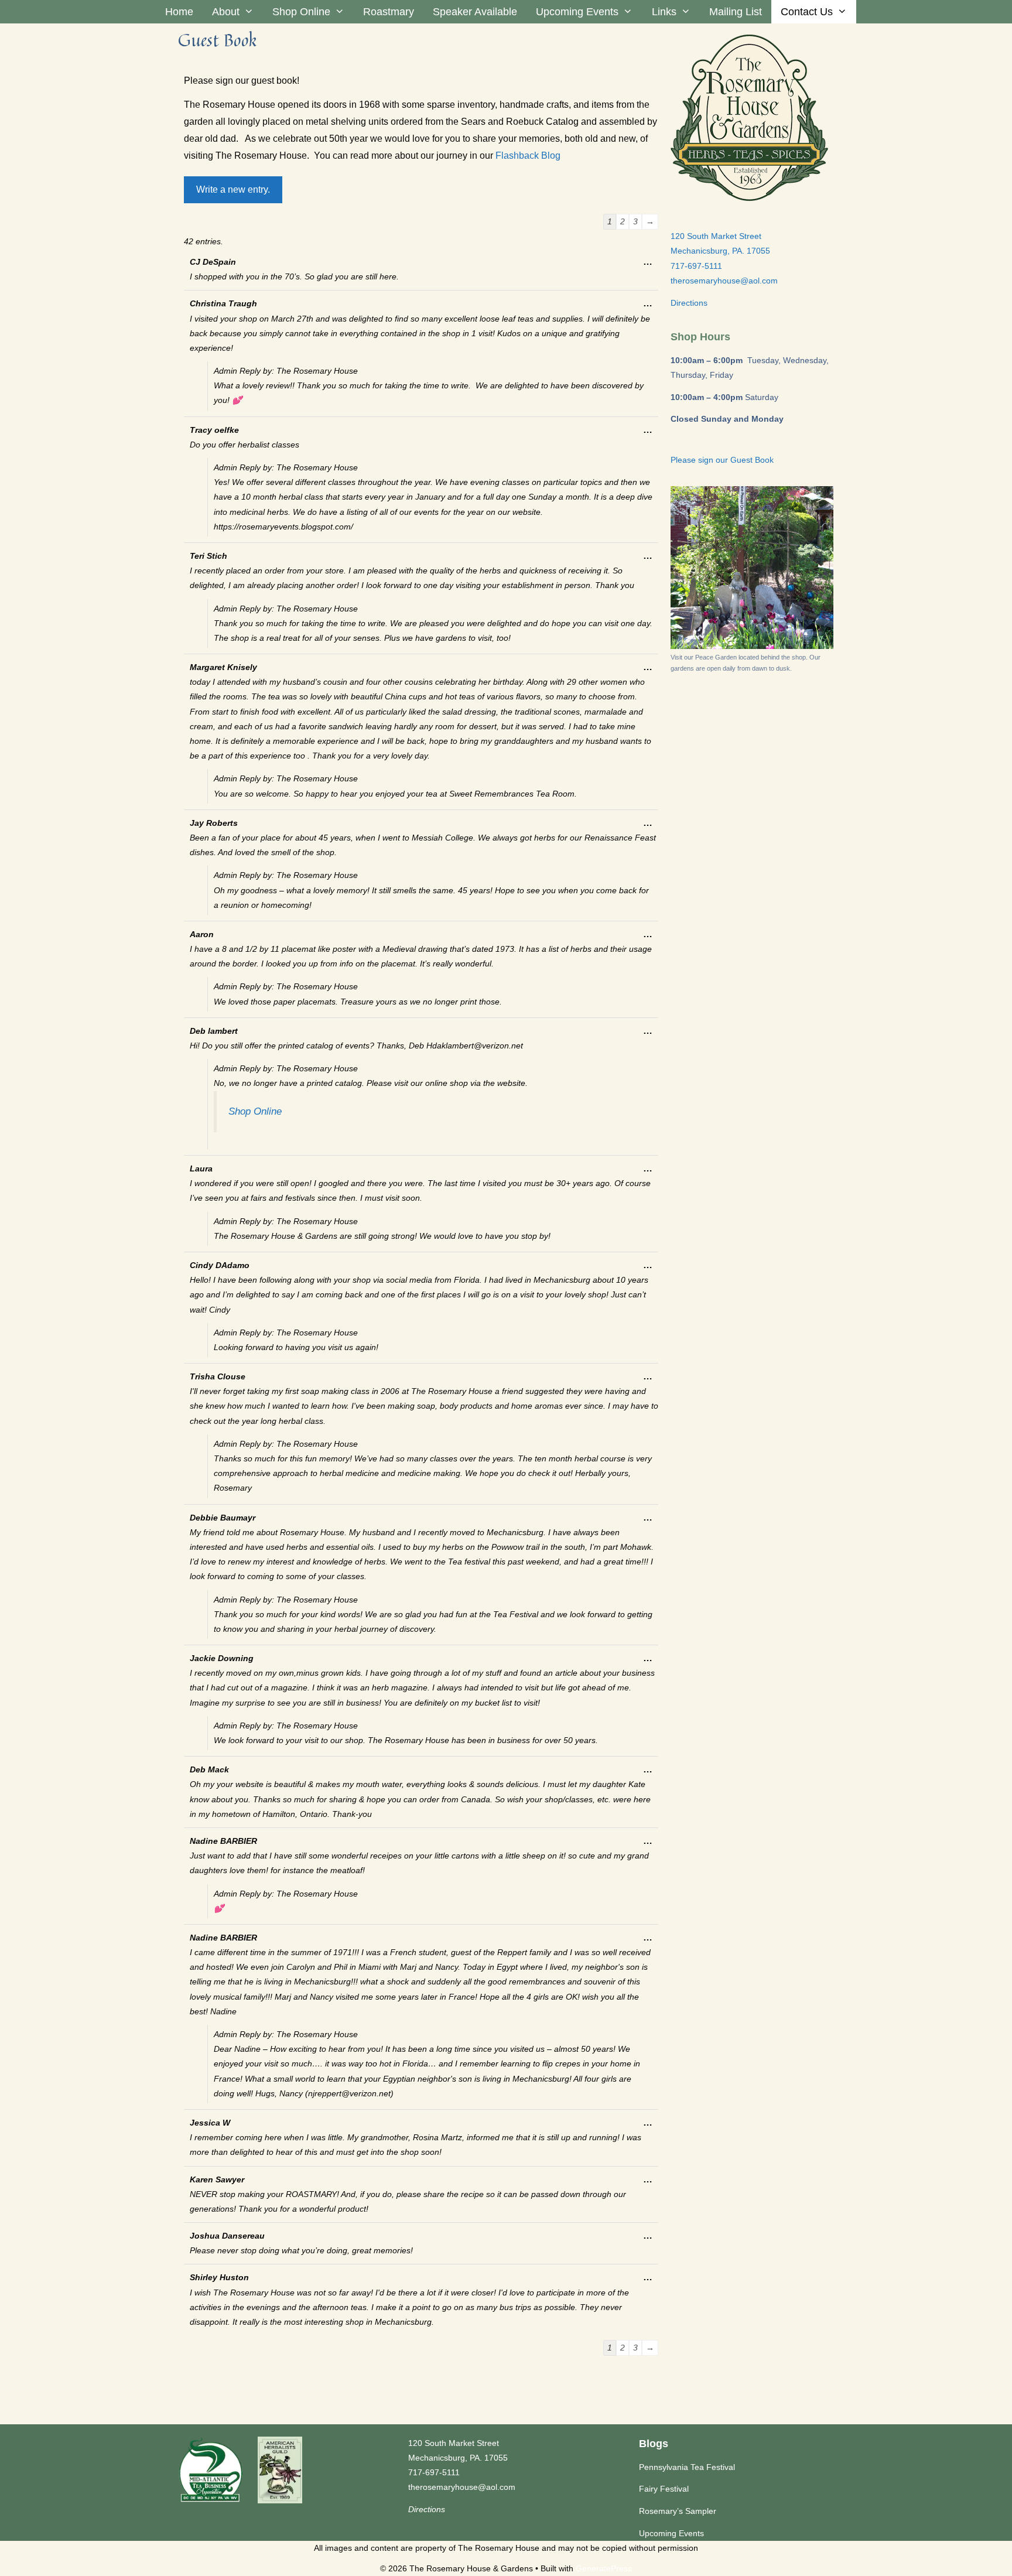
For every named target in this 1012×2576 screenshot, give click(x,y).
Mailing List (736, 12)
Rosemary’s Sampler (678, 2511)
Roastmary (389, 12)
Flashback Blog (528, 156)
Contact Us (807, 12)
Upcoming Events (577, 12)
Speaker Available (475, 12)
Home (179, 12)
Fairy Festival (664, 2489)
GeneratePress (604, 2568)
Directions (689, 303)
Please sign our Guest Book (722, 460)
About (226, 12)
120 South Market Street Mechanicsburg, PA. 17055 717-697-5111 (720, 251)
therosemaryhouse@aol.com (724, 281)
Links (664, 12)
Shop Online (301, 12)
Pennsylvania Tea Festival (687, 2467)
